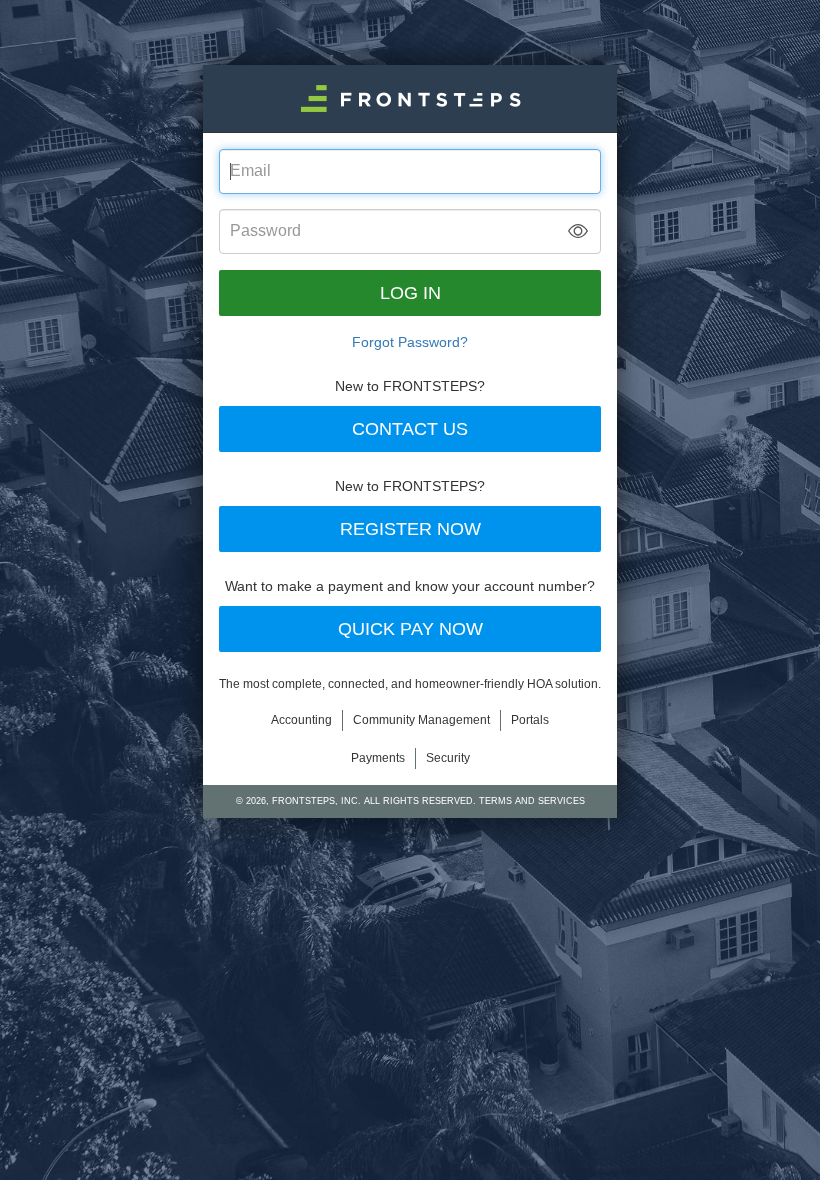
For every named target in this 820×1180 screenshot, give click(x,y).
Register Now (410, 529)
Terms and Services (532, 801)
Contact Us (410, 429)
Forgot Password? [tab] (410, 342)
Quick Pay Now (410, 629)
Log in (410, 293)
